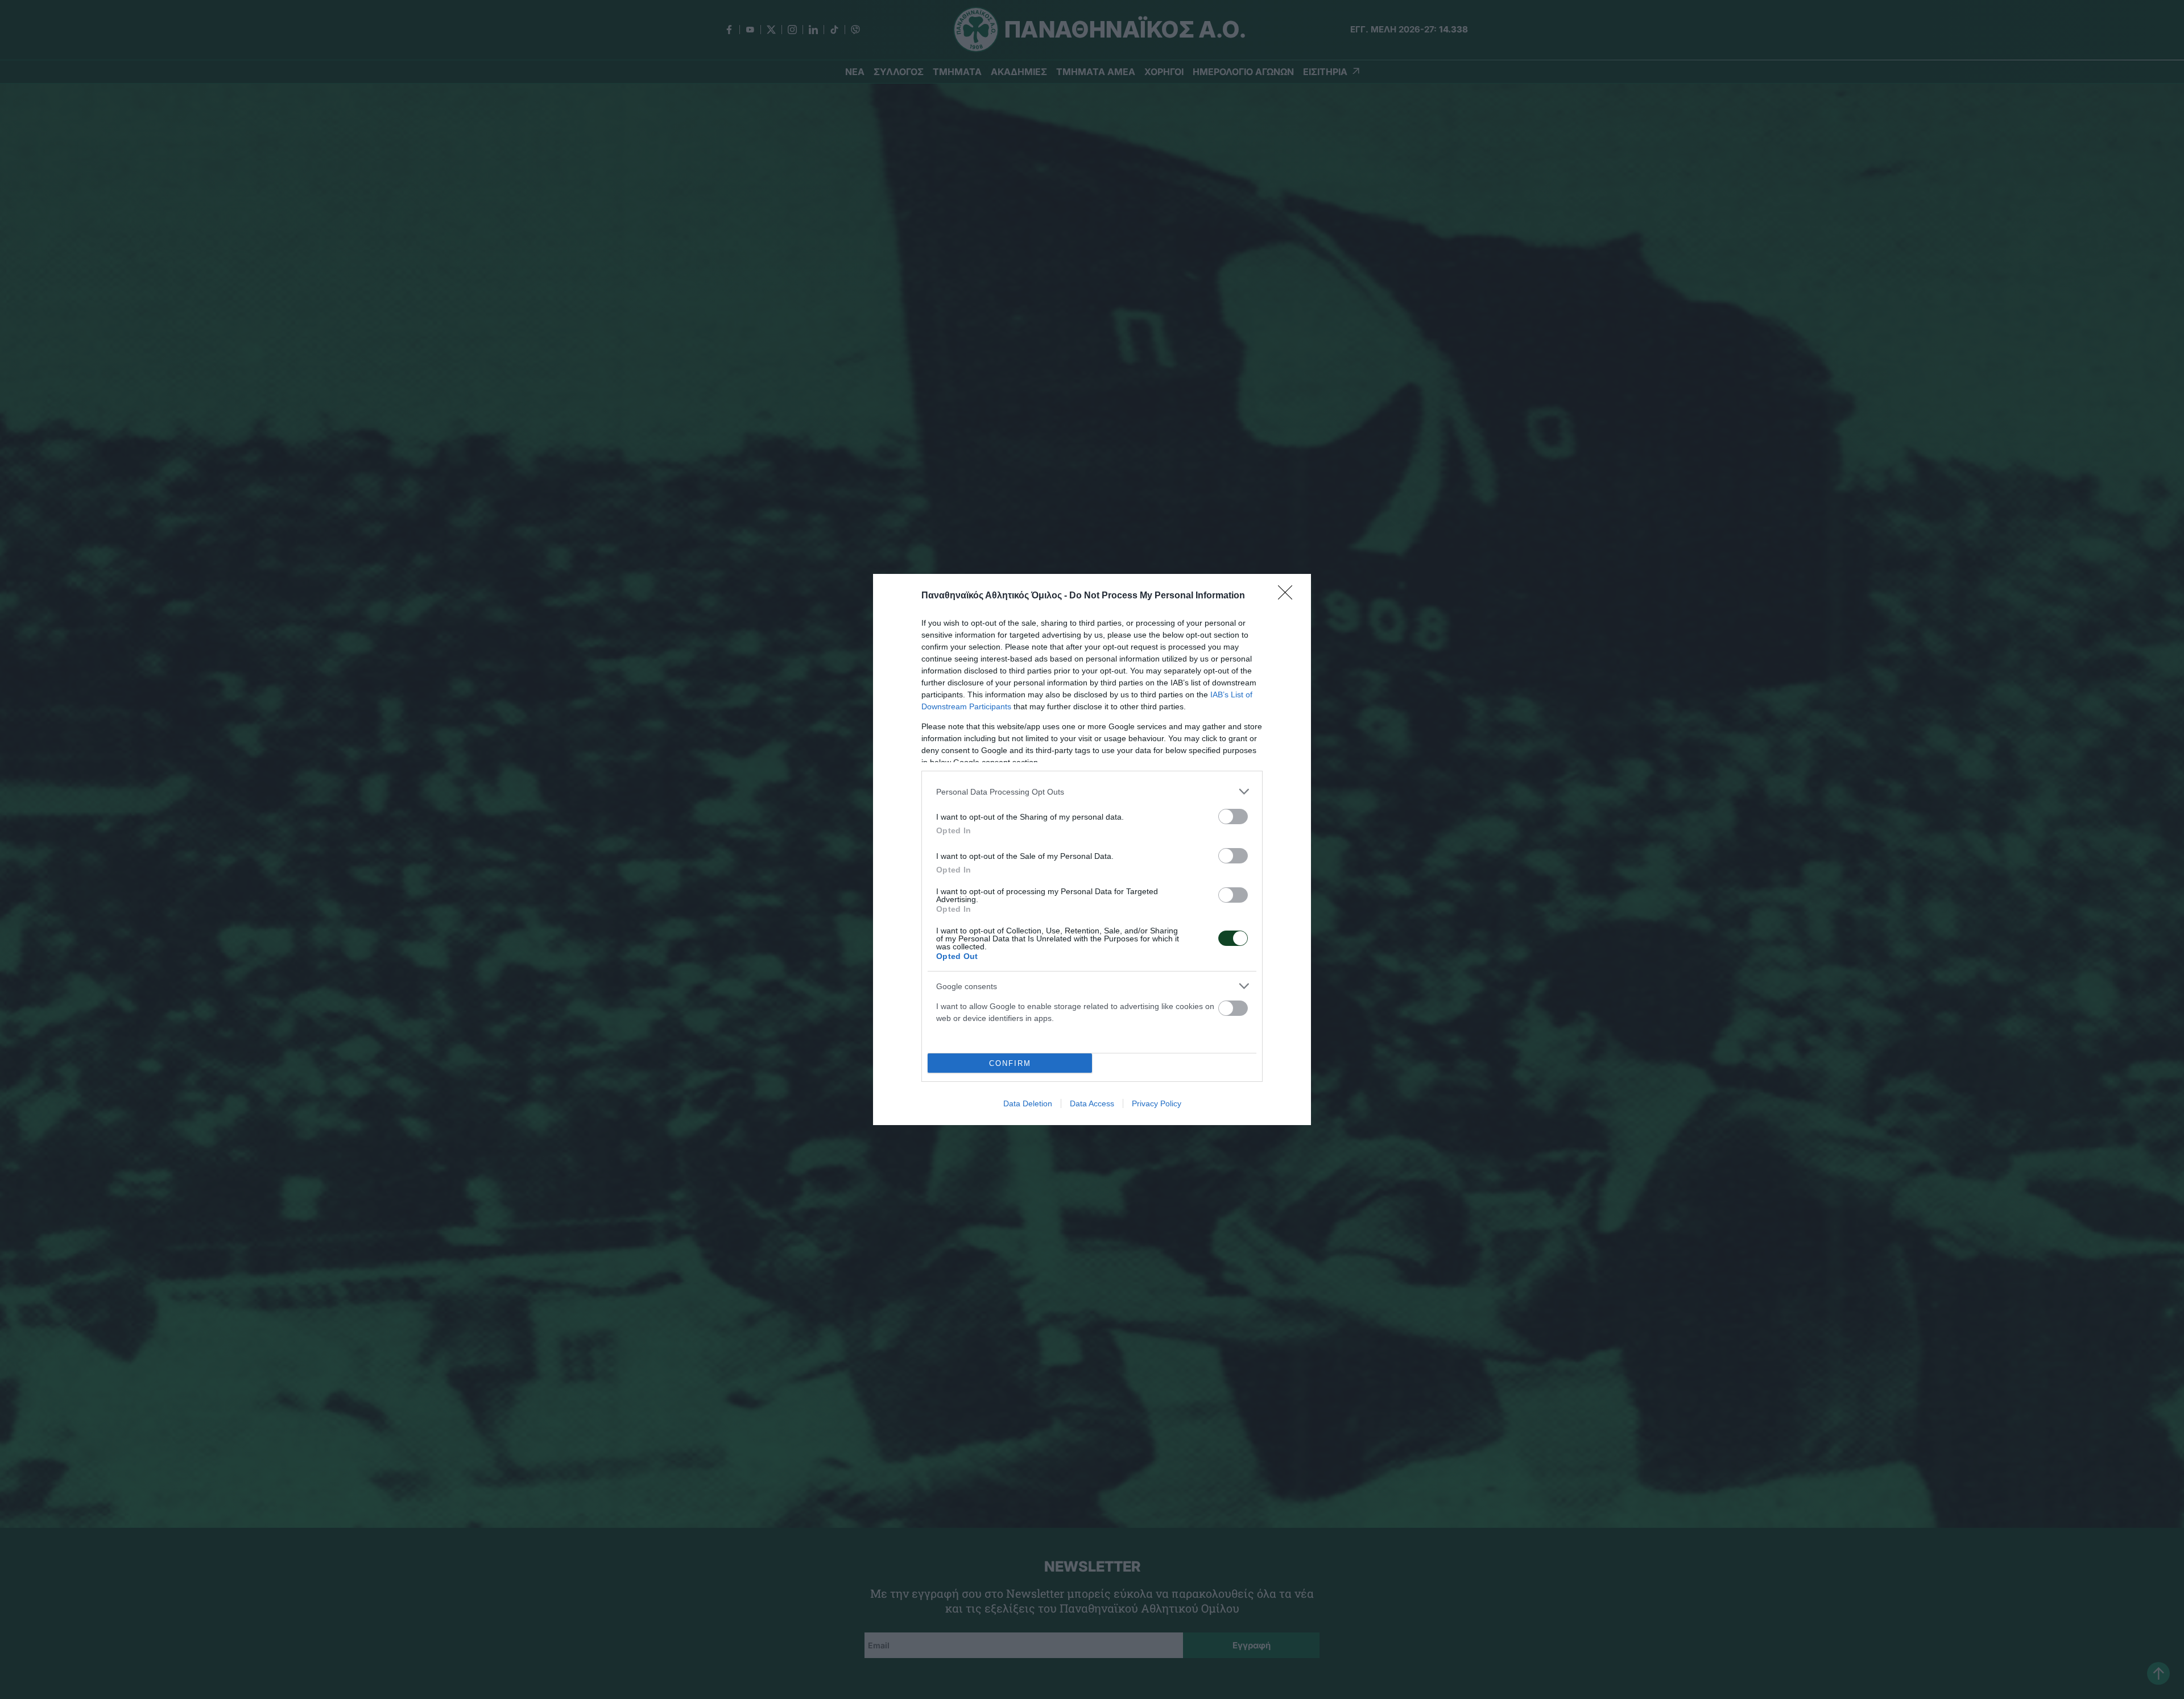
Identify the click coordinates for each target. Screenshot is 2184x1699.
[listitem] (1092, 791)
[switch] (1233, 817)
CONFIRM (1010, 1063)
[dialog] (1092, 849)
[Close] (1289, 596)
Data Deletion (1028, 1103)
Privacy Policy (1157, 1103)
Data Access (1092, 1103)
